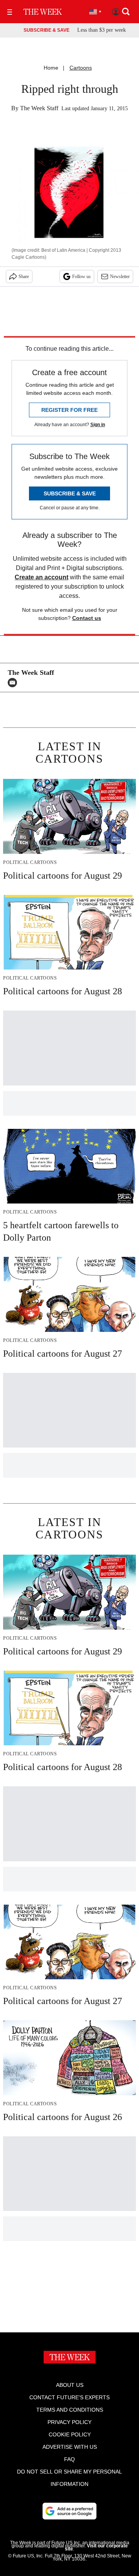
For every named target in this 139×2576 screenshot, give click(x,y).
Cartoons (81, 68)
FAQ (69, 2459)
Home (51, 68)
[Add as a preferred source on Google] (69, 2511)
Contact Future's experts (69, 2397)
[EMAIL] (14, 683)
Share (24, 277)
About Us (70, 2385)
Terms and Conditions (70, 2410)
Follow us (81, 277)
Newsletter (120, 277)
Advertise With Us (70, 2447)
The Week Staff (39, 108)
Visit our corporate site (96, 2547)
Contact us (87, 618)
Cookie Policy (70, 2434)
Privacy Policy (69, 2422)
